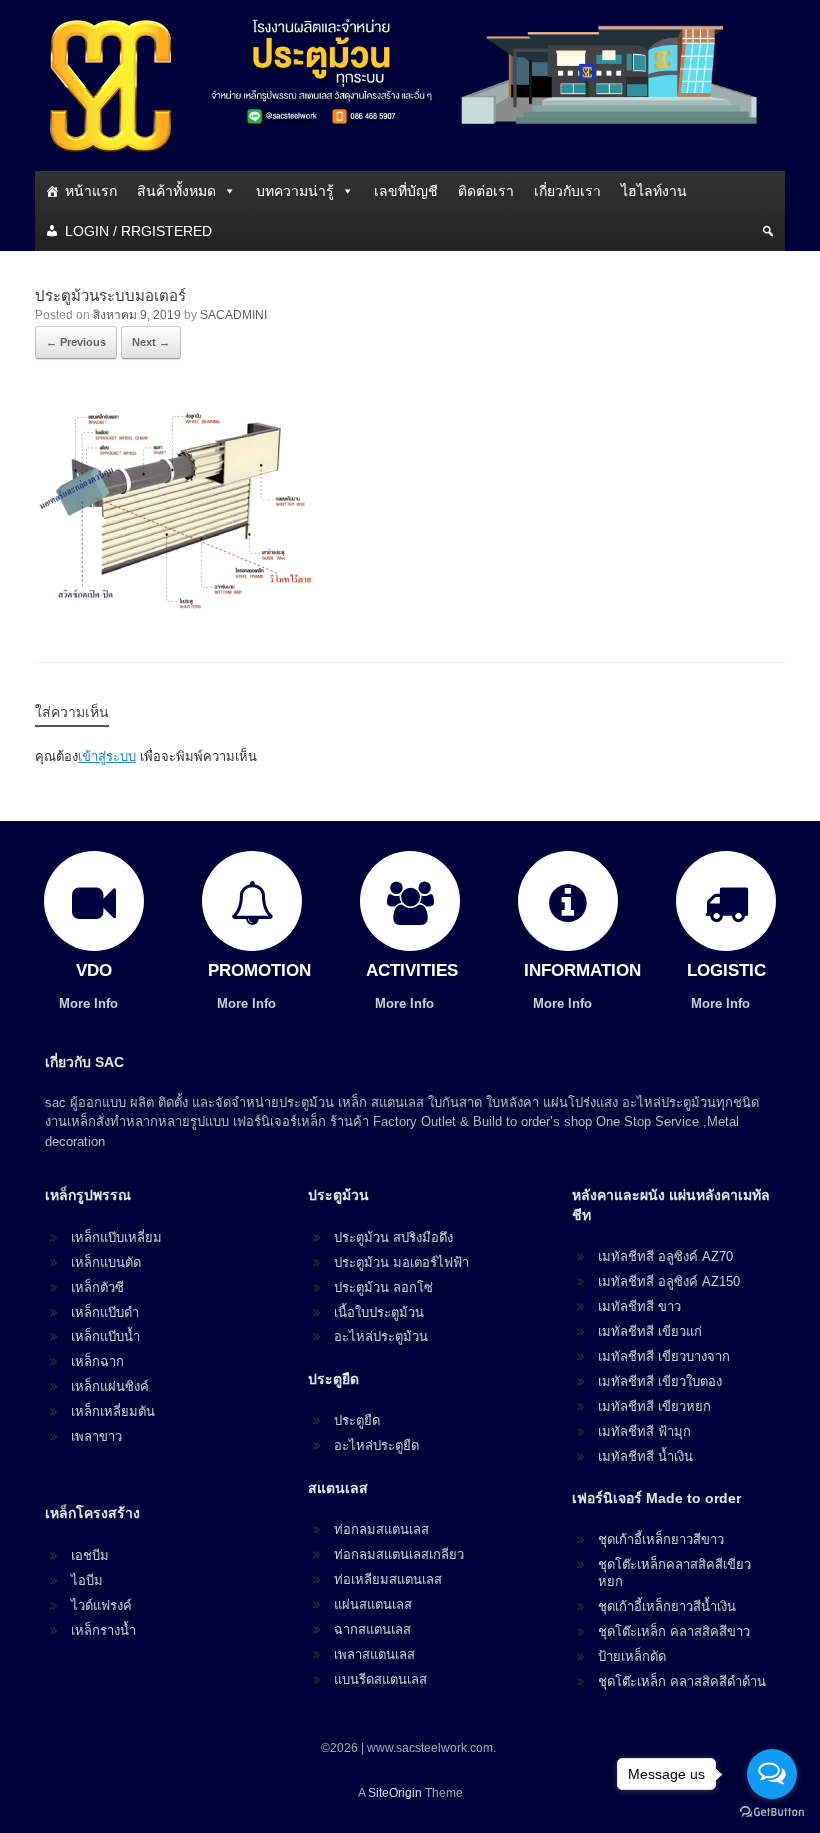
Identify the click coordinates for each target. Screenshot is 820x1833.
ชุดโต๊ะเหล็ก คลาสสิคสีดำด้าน (682, 1681)
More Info (90, 1003)
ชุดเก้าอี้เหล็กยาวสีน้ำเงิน (667, 1606)
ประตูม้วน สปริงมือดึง (393, 1237)
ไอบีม (87, 1580)
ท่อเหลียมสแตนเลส (388, 1579)
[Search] (768, 231)
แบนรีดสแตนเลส (380, 1679)
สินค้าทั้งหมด (176, 191)
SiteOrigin (395, 1793)
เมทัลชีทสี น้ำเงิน (645, 1456)
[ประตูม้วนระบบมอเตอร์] (185, 608)
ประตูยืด (357, 1420)
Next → (151, 342)
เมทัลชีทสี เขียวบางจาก (664, 1356)
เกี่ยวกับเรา (567, 191)
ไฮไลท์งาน (654, 191)
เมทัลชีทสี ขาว (639, 1306)
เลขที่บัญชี (406, 191)
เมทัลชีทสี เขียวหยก (654, 1406)
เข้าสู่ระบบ (107, 756)
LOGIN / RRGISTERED (138, 231)
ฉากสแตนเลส (372, 1629)
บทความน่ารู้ (295, 191)
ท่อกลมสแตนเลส (381, 1529)
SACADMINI (233, 315)
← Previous (76, 342)
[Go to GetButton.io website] (772, 1812)
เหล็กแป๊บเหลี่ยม (116, 1237)
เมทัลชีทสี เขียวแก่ (650, 1331)
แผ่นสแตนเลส (373, 1604)
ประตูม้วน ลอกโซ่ (383, 1287)
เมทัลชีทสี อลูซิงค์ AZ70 (665, 1256)
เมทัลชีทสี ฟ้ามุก (644, 1431)
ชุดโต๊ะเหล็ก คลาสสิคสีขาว (674, 1631)
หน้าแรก (91, 191)
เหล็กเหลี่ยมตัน (113, 1411)
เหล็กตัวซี (97, 1287)
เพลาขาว (96, 1436)
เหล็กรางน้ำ (103, 1630)
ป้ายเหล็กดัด (632, 1656)
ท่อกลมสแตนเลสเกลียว (399, 1554)
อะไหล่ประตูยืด (376, 1445)
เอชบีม (90, 1555)
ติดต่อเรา (486, 191)
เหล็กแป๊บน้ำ (105, 1336)
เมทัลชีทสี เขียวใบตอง (660, 1381)
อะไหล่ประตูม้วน (381, 1336)
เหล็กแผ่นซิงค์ (110, 1386)
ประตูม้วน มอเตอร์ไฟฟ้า (401, 1262)
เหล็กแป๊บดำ (105, 1312)
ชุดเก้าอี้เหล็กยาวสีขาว (661, 1539)
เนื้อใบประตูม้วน (379, 1312)
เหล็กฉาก (97, 1361)
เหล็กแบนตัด (106, 1262)
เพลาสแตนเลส (374, 1654)
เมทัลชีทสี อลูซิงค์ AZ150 (669, 1281)
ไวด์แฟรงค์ (101, 1605)
